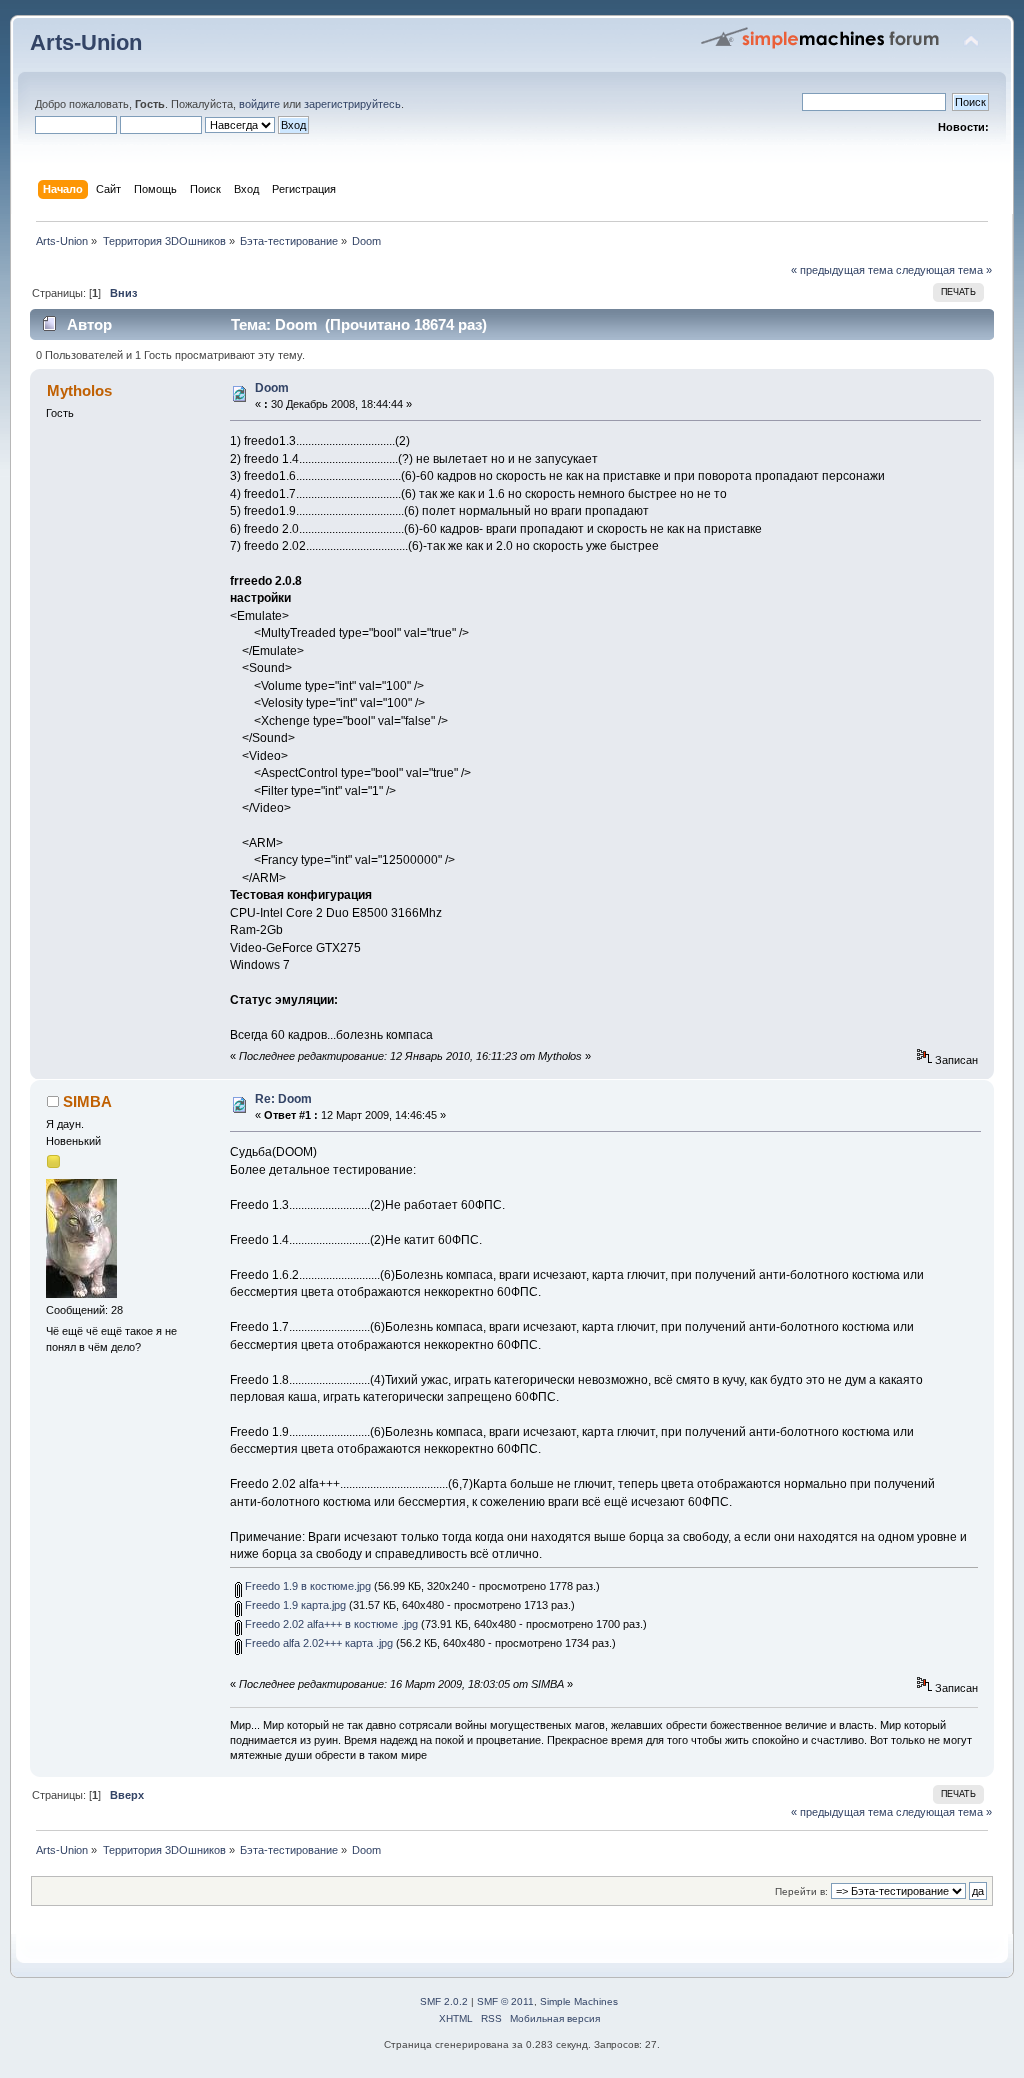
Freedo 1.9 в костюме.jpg (306, 1586)
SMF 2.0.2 (444, 2001)
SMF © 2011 (505, 2001)
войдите (259, 104)
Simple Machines (579, 2001)
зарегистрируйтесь (352, 104)
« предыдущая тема (842, 270)
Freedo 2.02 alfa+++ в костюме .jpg (330, 1624)
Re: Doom (283, 1099)
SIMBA (87, 1101)
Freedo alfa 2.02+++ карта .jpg (317, 1643)
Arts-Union (86, 42)
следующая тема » (944, 270)
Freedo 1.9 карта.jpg (294, 1605)
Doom (272, 388)
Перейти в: (801, 1891)
